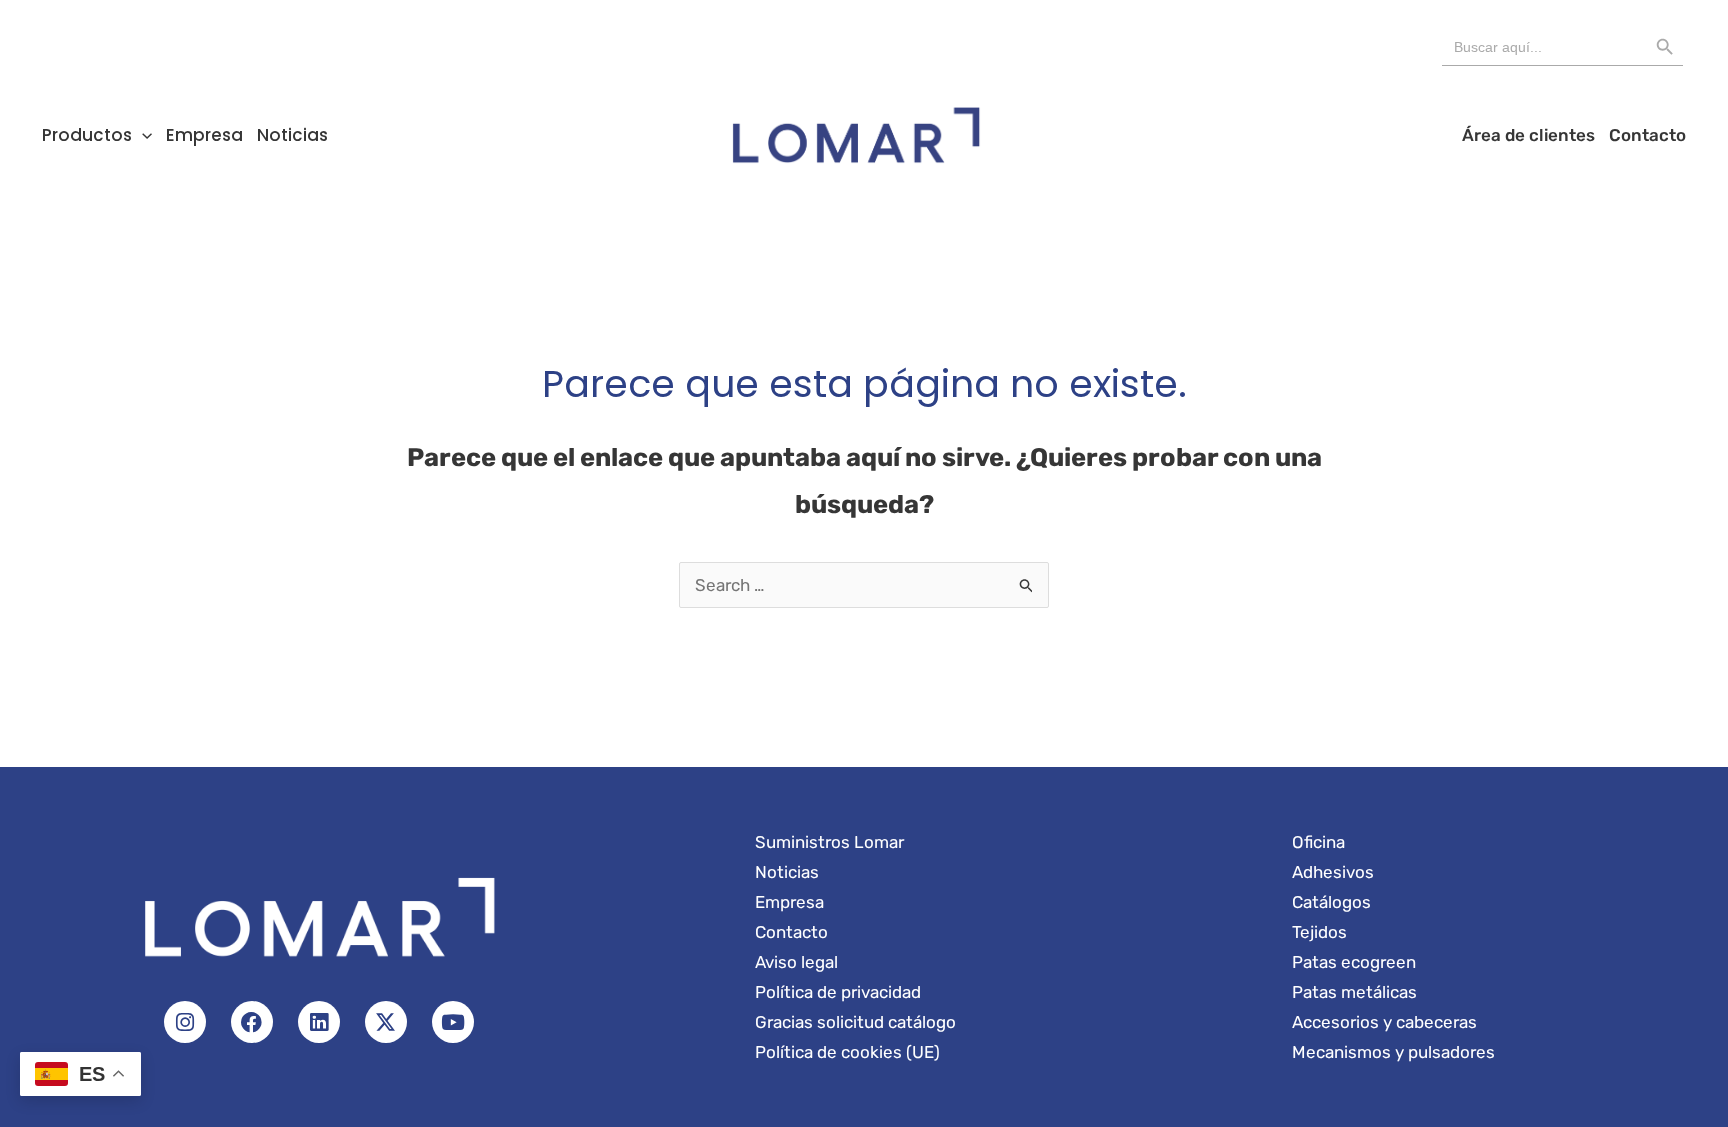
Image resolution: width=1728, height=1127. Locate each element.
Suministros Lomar (829, 842)
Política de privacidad (838, 992)
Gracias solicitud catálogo (855, 1022)
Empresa (204, 135)
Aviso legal (796, 962)
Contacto (1647, 135)
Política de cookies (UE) (847, 1052)
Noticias (292, 135)
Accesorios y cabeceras (1384, 1022)
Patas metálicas (1354, 992)
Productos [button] (87, 135)
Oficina (1318, 842)
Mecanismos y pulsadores (1393, 1052)
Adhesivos (1333, 872)
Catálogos (1331, 902)
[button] (142, 135)
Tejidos (1319, 932)
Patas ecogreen (1354, 962)
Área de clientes (1528, 135)
